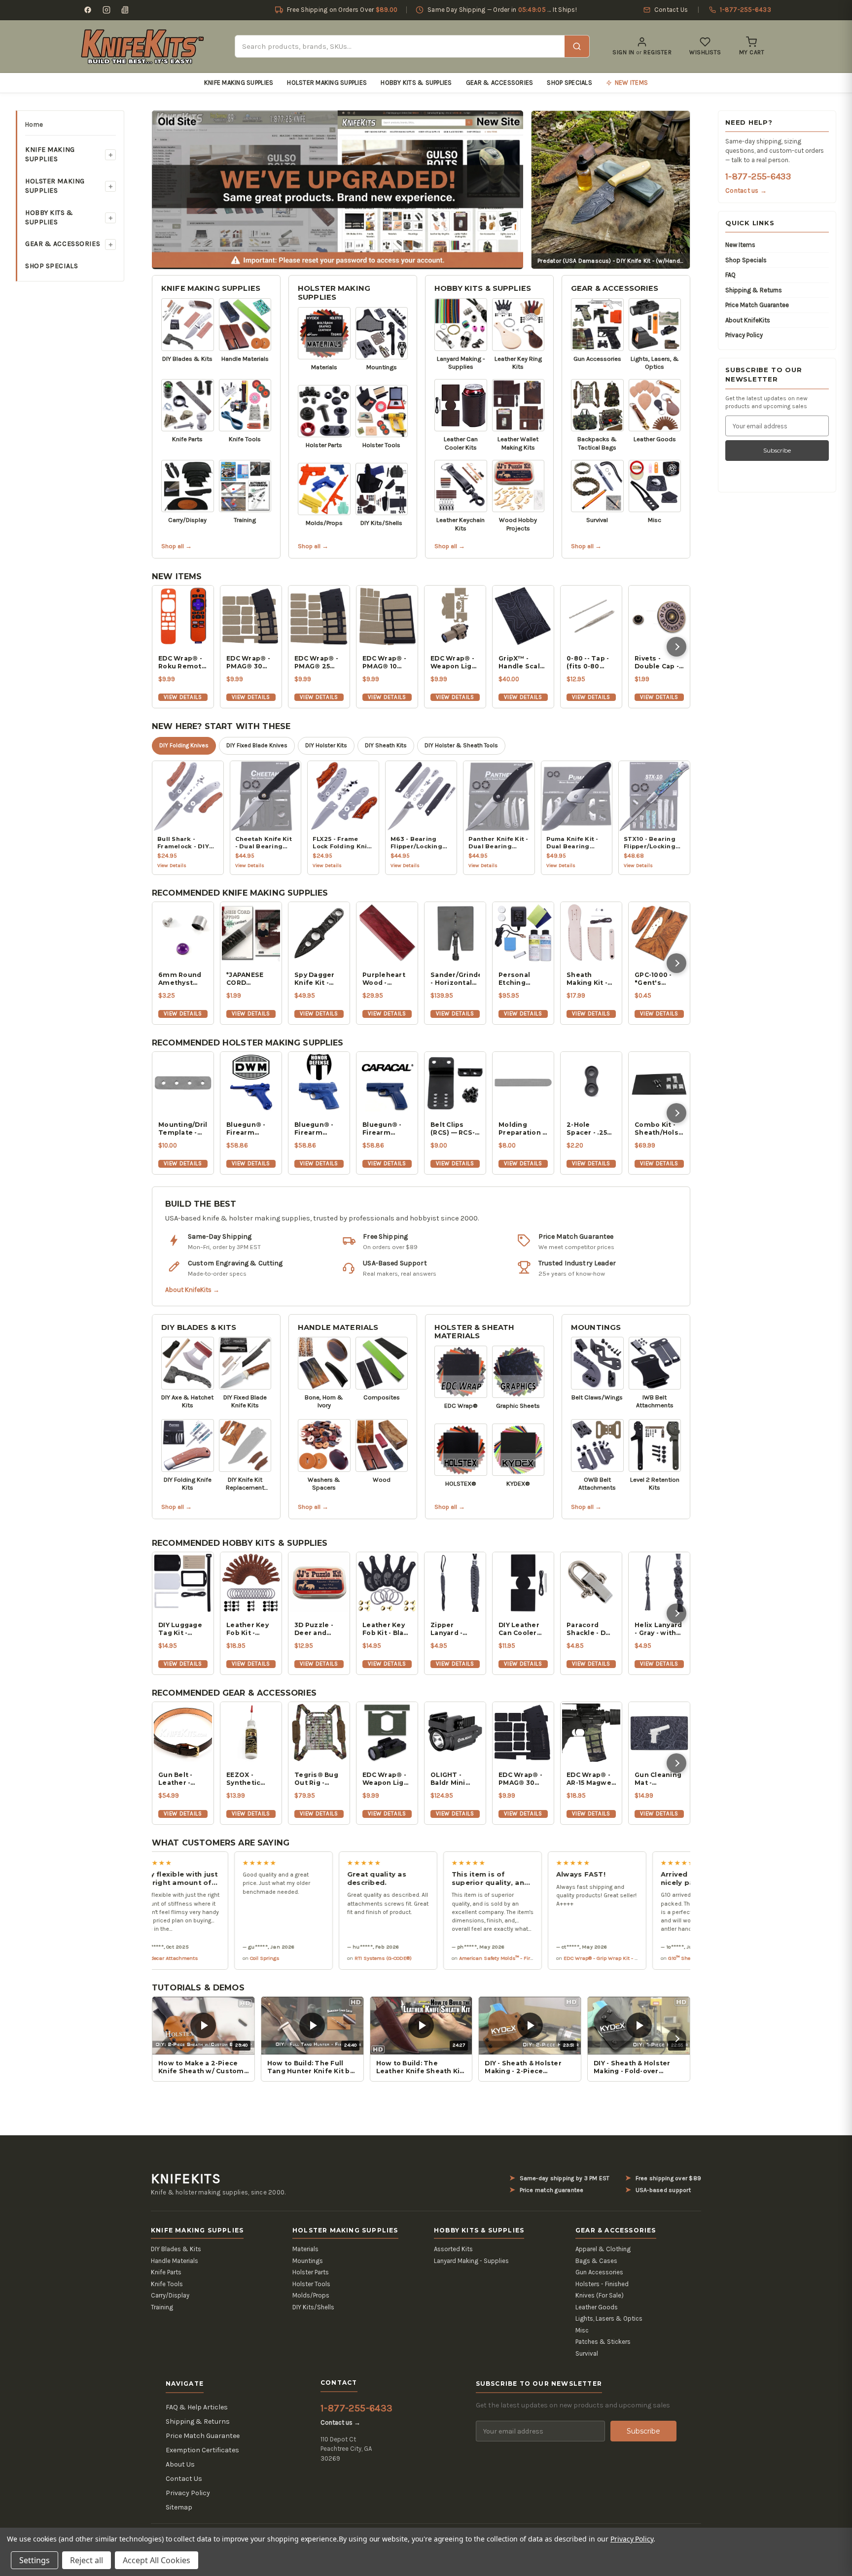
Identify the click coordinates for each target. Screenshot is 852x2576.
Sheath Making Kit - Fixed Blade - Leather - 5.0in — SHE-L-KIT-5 (591, 979)
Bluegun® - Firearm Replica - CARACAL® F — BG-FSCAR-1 (386, 1129)
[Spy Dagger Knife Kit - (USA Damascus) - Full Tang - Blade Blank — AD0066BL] (319, 933)
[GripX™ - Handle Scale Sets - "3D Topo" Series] (523, 616)
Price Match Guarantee (757, 305)
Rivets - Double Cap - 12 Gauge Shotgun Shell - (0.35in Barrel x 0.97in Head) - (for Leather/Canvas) (659, 662)
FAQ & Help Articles (197, 2407)
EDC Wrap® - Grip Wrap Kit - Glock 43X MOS (539, 1958)
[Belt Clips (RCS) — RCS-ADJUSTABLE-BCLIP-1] (455, 1082)
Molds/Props (311, 2295)
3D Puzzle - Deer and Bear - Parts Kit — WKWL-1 (318, 1629)
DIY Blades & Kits (199, 1327)
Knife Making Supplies (239, 83)
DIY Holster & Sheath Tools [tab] (461, 745)
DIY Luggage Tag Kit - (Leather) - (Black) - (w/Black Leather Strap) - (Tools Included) (180, 1629)
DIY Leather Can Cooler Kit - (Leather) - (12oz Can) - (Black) (523, 1629)
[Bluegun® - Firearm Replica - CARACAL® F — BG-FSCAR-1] (387, 1082)
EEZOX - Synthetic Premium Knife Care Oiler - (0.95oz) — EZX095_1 (245, 1779)
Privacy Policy (744, 335)
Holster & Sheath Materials (474, 1332)
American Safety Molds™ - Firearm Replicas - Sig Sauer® (450, 1958)
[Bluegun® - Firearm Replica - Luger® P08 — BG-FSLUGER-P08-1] (251, 1082)
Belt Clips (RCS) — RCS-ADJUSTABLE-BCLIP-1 (454, 1129)
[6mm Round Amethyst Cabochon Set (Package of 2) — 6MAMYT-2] (183, 933)
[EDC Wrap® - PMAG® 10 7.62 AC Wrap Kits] (387, 616)
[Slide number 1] (338, 189)
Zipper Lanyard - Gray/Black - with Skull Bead (451, 1629)
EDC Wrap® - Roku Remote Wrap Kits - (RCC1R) (182, 662)
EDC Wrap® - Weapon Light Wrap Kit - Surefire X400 (455, 662)
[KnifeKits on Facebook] (88, 10)
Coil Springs (187, 1958)
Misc (582, 2330)
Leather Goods (597, 2307)
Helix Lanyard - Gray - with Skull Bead (658, 1629)
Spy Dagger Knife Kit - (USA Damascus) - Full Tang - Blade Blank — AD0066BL (319, 979)
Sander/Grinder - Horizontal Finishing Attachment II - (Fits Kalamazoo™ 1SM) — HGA (455, 979)
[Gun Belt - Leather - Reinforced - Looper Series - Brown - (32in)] (183, 1733)
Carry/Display (170, 2295)
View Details (183, 697)
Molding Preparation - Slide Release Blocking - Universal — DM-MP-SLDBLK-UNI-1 (522, 1129)
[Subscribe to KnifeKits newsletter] (125, 10)
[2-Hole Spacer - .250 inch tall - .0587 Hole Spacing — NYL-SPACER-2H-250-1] (591, 1082)
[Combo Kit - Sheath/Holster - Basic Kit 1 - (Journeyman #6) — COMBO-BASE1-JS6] (659, 1082)
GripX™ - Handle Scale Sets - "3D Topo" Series (521, 662)
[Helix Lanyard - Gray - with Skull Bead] (659, 1583)
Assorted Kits (453, 2249)
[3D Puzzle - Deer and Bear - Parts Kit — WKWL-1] (319, 1583)
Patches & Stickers (603, 2342)
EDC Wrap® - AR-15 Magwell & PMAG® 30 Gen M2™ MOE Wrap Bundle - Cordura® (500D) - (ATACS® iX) (591, 1779)
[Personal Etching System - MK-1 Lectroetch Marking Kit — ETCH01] (523, 933)
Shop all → (177, 546)
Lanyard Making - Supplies (471, 2261)
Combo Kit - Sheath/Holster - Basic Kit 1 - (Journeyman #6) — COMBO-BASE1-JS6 (659, 1129)
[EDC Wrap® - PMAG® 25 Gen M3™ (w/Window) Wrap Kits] (319, 616)
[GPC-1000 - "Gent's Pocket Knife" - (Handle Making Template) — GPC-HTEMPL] (659, 933)
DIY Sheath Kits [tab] (386, 745)
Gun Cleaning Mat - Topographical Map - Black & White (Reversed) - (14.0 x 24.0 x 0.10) (659, 1779)
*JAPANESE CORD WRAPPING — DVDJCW (249, 979)
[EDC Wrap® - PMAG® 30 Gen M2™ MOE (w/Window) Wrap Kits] (251, 616)
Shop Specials (569, 83)
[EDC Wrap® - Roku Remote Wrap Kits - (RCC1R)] (183, 616)
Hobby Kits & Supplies (416, 83)
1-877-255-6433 (758, 176)
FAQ (730, 275)
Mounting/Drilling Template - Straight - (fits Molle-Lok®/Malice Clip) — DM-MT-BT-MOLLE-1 (183, 1129)
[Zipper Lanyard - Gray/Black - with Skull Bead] (455, 1583)
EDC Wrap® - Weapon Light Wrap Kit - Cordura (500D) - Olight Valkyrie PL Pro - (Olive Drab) (387, 1779)
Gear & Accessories (500, 83)
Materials (305, 2249)
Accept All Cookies (157, 2560)
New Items (740, 245)
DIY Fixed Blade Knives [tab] (257, 745)
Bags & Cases (596, 2261)
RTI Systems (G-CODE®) (305, 1958)
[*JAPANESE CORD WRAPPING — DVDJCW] (251, 933)
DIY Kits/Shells (313, 2307)
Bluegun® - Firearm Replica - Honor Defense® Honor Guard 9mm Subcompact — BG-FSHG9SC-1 (317, 1129)
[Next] (676, 647)
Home (34, 124)
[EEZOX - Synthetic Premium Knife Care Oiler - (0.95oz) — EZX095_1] (251, 1733)
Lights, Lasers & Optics (609, 2318)
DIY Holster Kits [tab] (326, 745)
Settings (35, 2560)
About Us (180, 2464)
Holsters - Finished (602, 2284)
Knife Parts (166, 2272)
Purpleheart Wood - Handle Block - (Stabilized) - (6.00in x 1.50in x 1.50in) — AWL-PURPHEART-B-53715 (387, 979)
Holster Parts (311, 2272)
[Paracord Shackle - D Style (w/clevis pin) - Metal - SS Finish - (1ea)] (591, 1583)
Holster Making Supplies (327, 83)
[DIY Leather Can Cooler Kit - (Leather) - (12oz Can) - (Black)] (523, 1583)
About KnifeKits (748, 320)
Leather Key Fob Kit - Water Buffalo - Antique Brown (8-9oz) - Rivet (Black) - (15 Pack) (251, 1629)
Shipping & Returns (754, 290)
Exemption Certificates (202, 2450)
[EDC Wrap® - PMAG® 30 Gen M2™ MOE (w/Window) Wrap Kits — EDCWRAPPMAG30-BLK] (523, 1733)
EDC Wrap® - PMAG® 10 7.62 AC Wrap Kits (385, 662)
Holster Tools (311, 2284)
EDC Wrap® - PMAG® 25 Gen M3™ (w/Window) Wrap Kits (316, 662)
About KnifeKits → (192, 1290)
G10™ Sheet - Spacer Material (625, 1958)
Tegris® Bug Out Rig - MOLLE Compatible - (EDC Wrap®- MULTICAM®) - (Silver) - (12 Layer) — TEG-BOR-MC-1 (319, 1779)
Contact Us (184, 2479)
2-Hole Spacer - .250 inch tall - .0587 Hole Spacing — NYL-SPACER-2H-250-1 (589, 1129)
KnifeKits (186, 2179)
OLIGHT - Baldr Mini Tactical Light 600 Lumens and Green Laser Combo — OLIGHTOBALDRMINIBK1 (455, 1779)
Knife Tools (167, 2284)
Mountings (596, 1327)
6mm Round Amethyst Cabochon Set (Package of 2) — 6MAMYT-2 (183, 979)
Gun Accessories (599, 2272)
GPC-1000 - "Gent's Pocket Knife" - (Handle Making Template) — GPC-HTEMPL (659, 979)
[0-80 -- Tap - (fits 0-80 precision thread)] (591, 616)
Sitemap (179, 2507)
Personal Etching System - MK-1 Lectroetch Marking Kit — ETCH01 (523, 979)
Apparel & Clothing (603, 2249)
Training (162, 2307)
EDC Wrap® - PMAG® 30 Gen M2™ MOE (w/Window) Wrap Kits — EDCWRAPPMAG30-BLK (523, 1779)
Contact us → (746, 191)
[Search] (577, 46)
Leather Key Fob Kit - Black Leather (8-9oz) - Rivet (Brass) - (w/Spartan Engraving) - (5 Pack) (387, 1629)
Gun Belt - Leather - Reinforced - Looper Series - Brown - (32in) (183, 1779)
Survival (587, 2353)
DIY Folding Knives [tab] (184, 745)
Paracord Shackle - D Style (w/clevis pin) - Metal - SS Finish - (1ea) (590, 1629)
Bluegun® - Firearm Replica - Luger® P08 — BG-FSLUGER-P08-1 (251, 1129)
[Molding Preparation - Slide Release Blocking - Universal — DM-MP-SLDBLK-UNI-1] (523, 1082)
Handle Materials (338, 1327)
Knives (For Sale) (600, 2295)
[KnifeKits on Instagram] (106, 10)
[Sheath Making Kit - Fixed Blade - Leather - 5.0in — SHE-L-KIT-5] (591, 933)
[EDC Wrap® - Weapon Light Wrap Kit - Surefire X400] (455, 616)
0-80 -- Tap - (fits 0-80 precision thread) (588, 662)
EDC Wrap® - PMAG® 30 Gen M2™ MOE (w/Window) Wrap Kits (248, 662)
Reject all (87, 2560)
